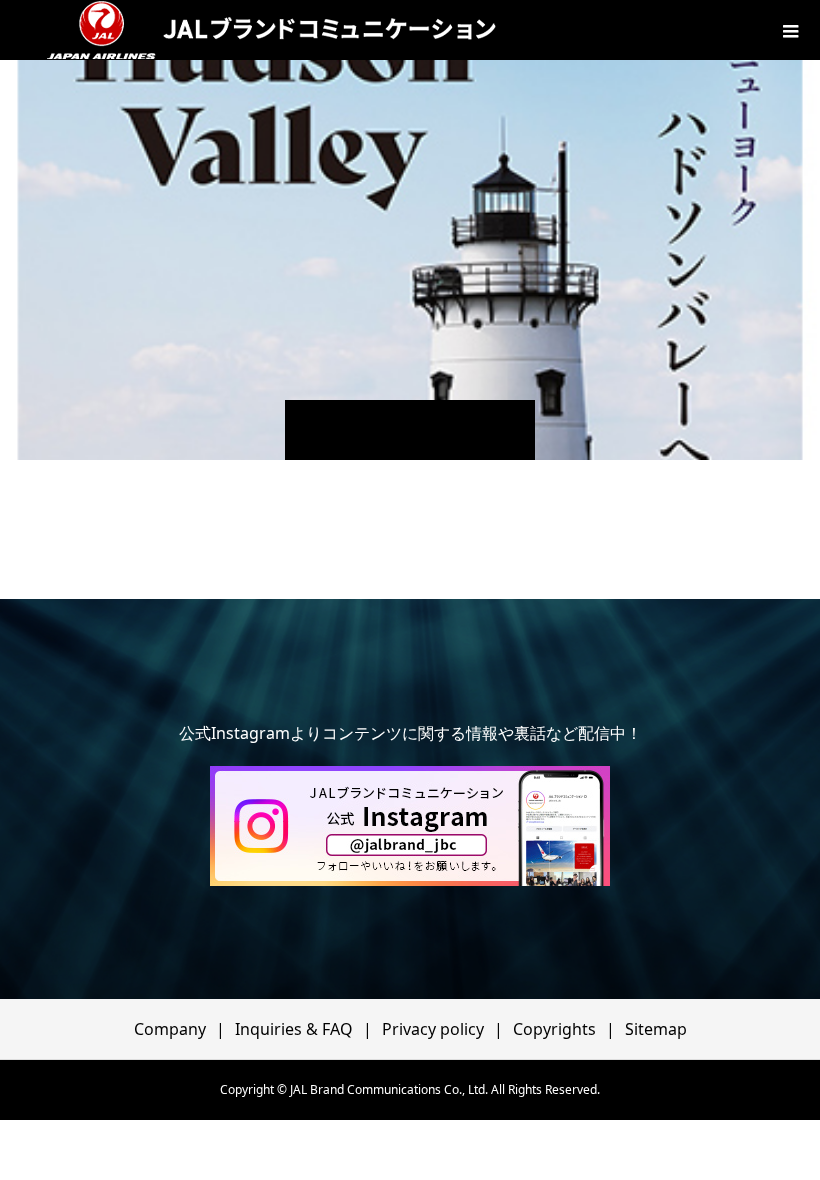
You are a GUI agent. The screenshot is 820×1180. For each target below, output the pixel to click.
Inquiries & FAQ (294, 1029)
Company (170, 1029)
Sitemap (656, 1029)
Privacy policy (433, 1029)
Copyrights (554, 1029)
